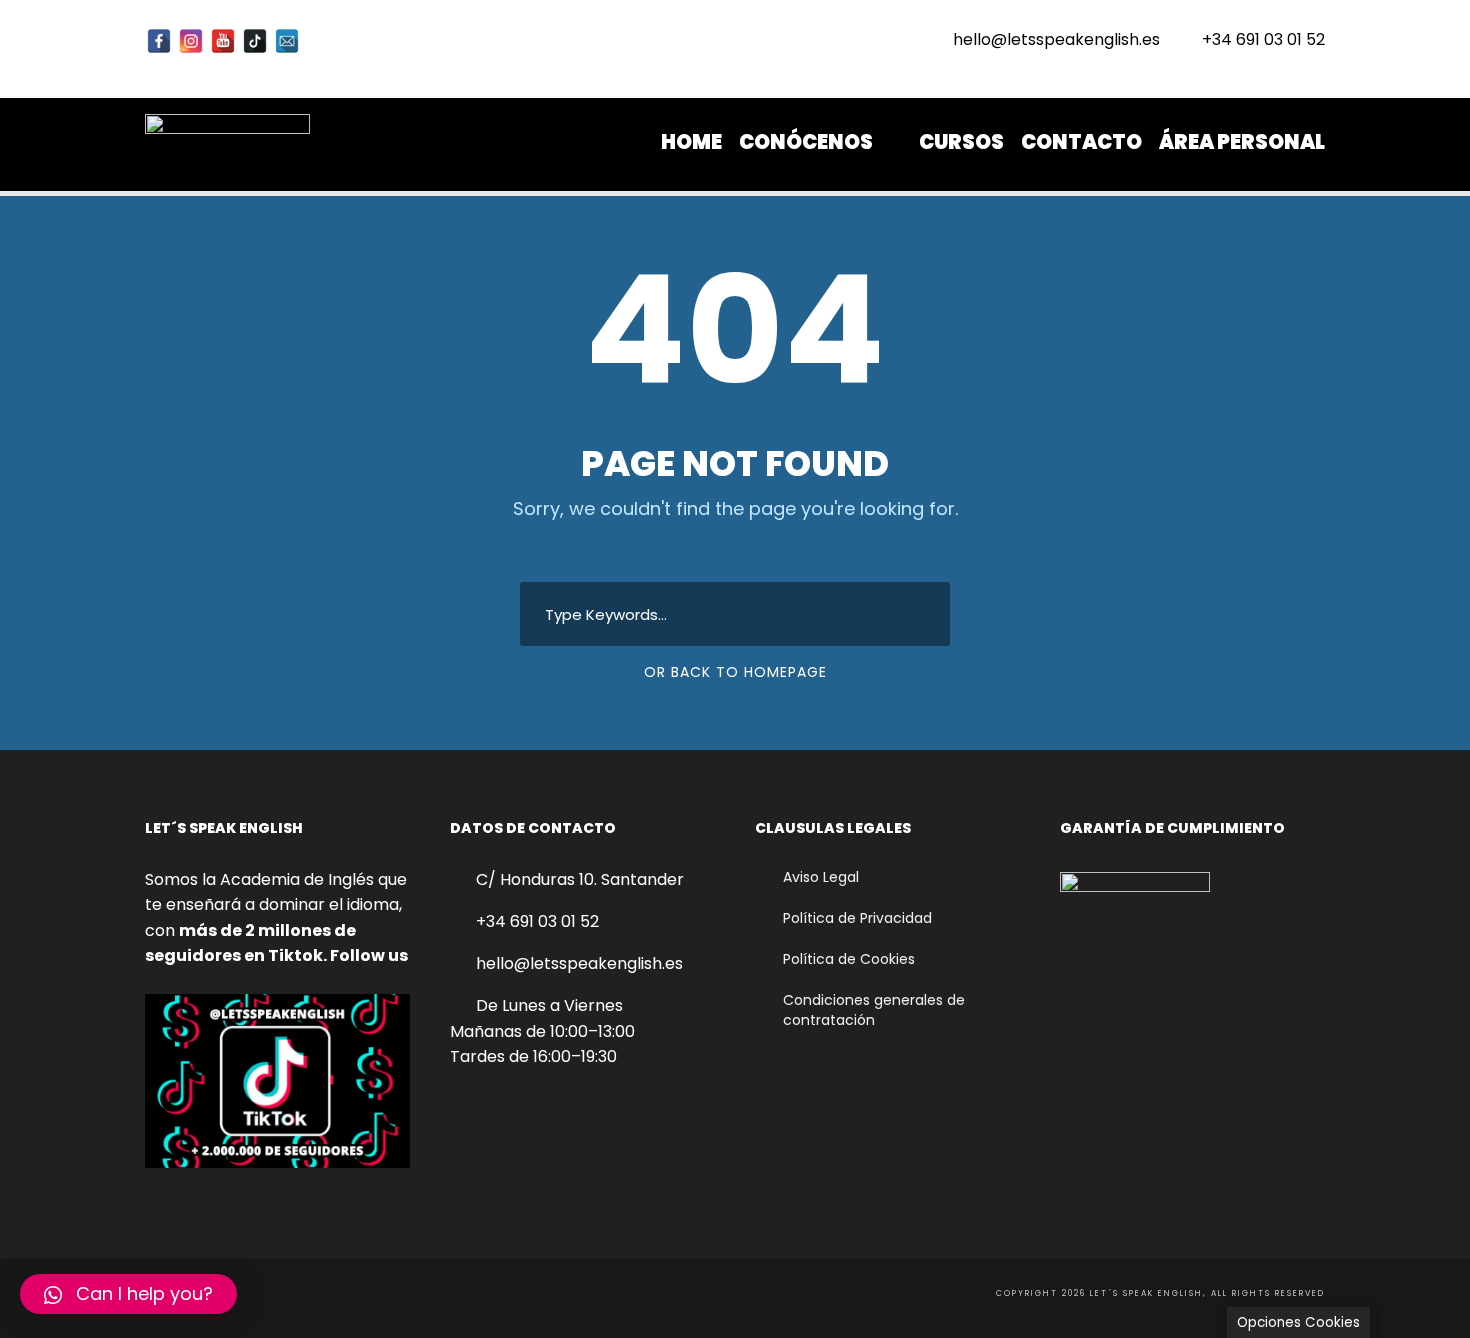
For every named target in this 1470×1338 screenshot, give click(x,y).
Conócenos (806, 142)
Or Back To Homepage (735, 672)
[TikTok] (255, 41)
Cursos (961, 142)
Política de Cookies (849, 959)
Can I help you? (144, 1293)
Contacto (1081, 142)
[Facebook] (159, 41)
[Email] (287, 41)
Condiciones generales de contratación (874, 1010)
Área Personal (1242, 142)
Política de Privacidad (857, 918)
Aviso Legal (821, 877)
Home (691, 142)
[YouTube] (223, 41)
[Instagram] (191, 41)
